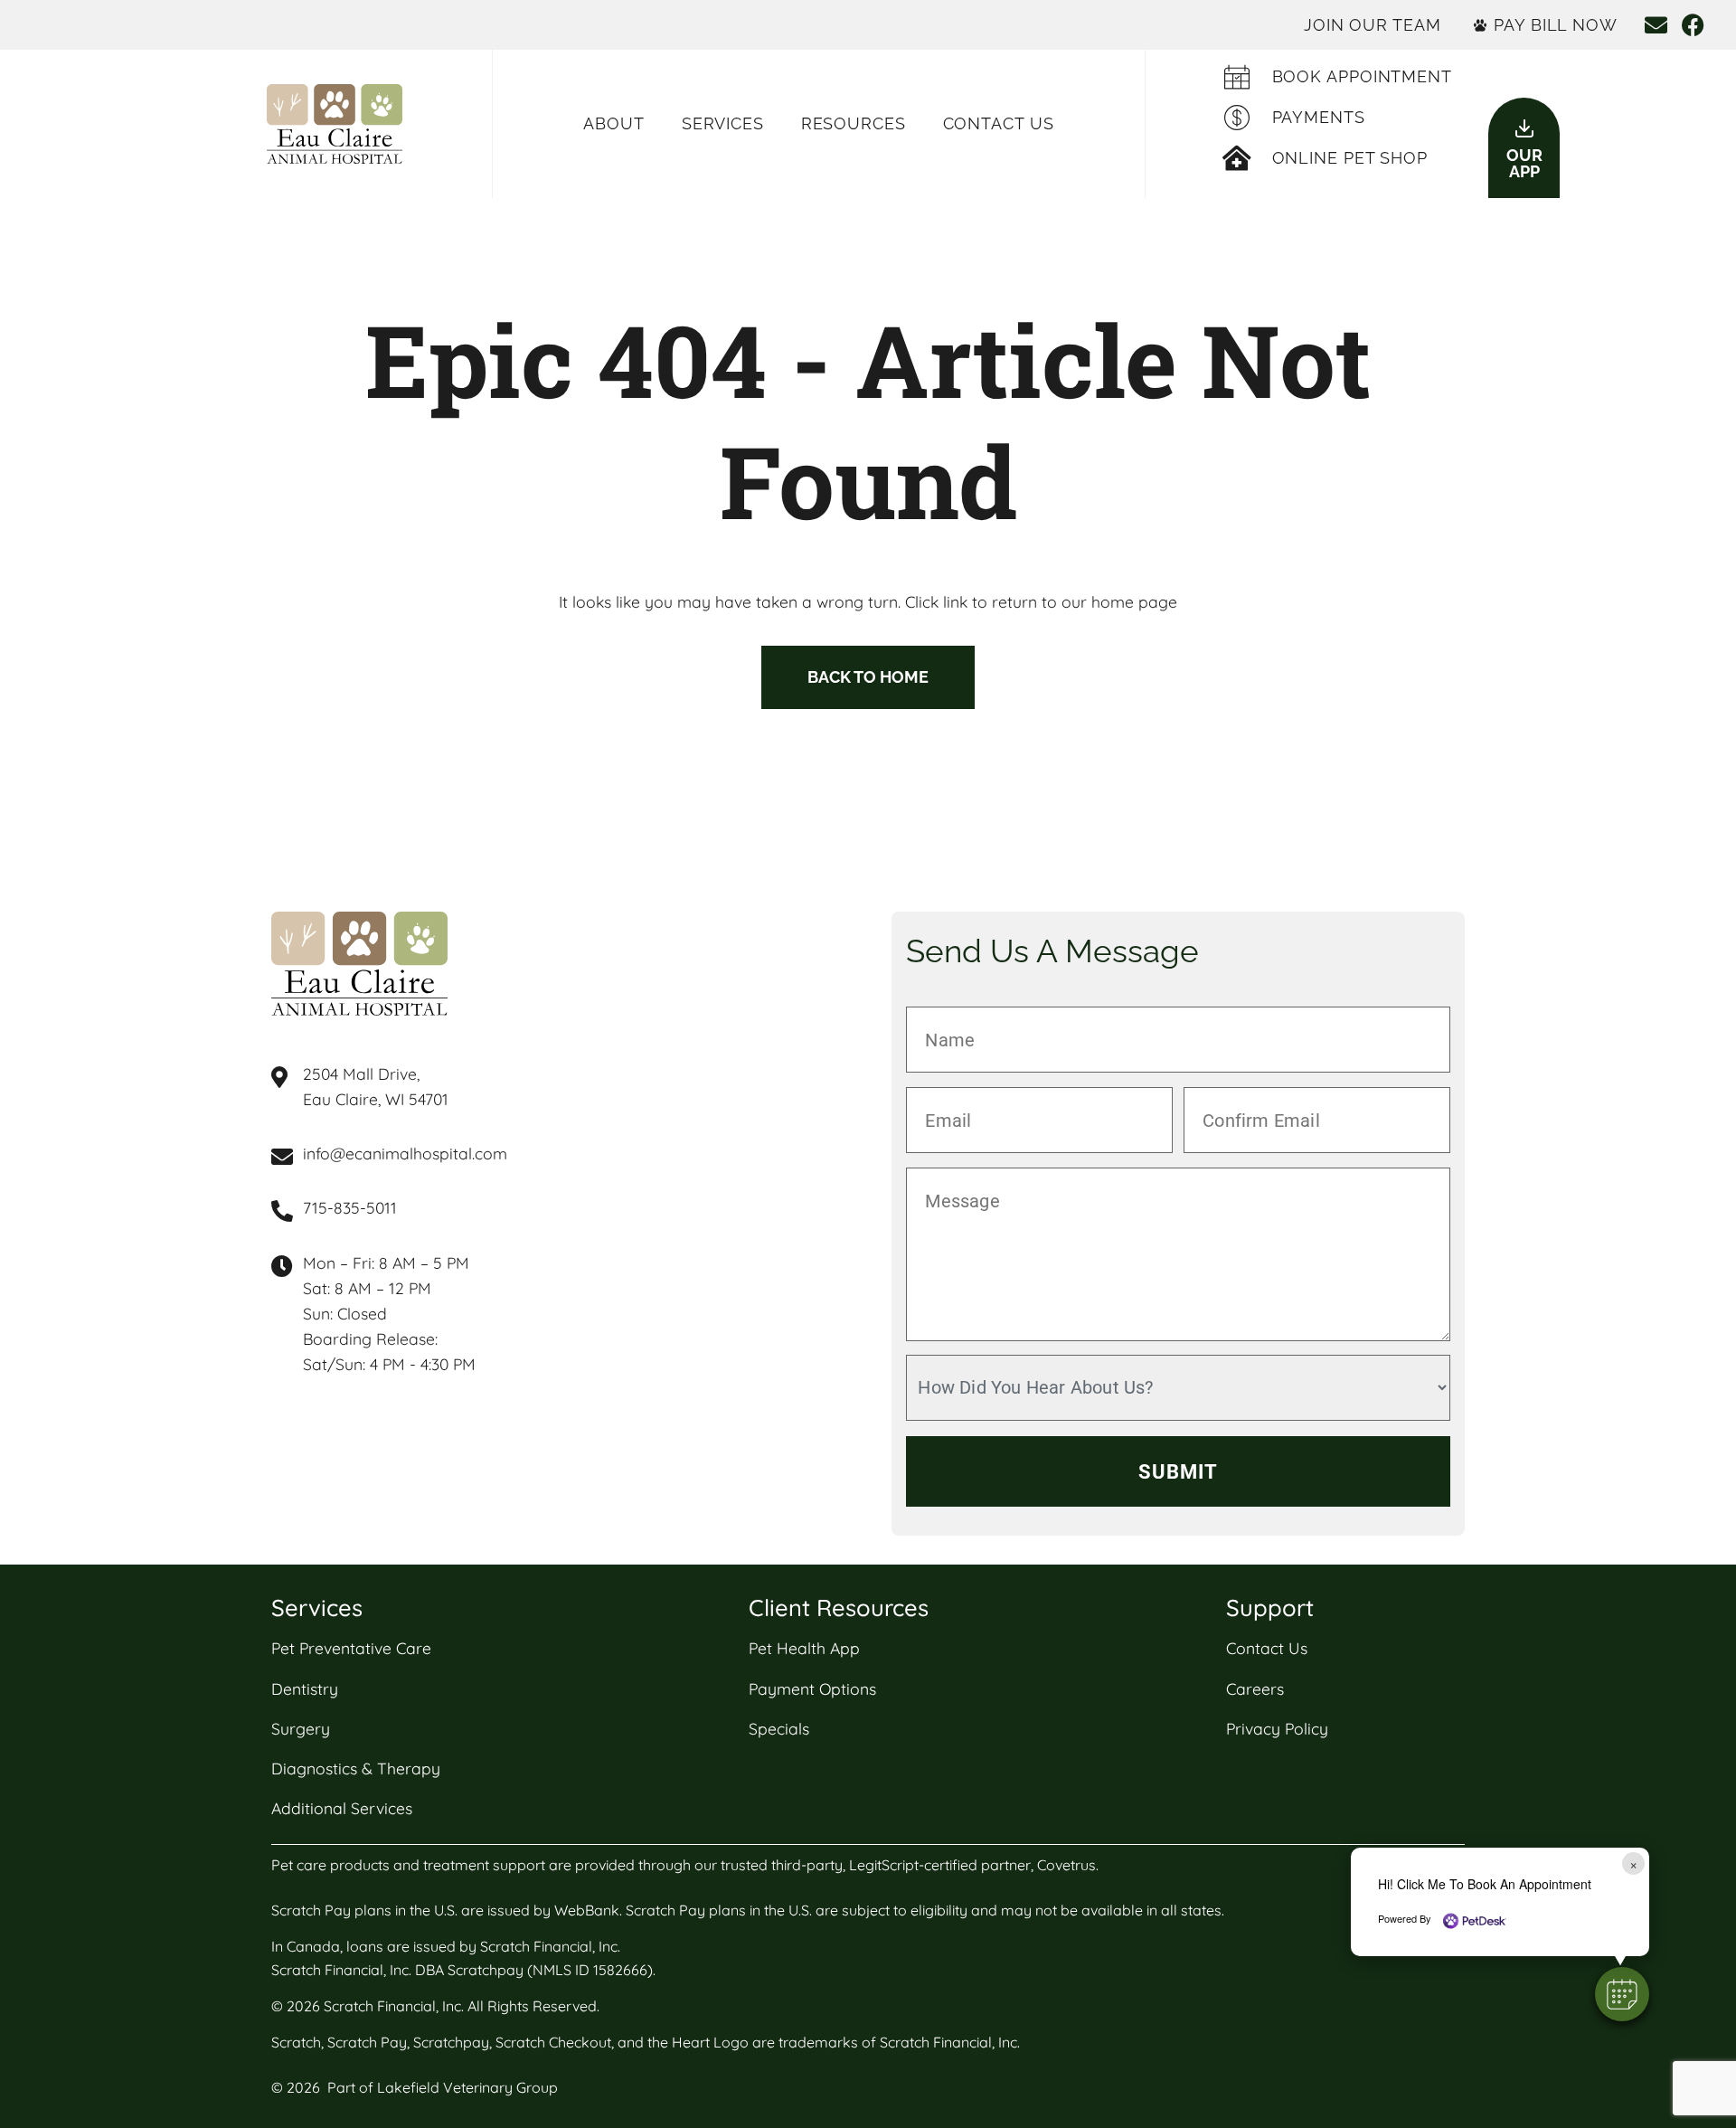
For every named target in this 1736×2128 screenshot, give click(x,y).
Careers (1255, 1688)
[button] (1622, 1994)
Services (723, 123)
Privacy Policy (1277, 1728)
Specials (779, 1728)
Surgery (301, 1728)
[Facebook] (1693, 25)
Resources (854, 123)
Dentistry (305, 1688)
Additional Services (342, 1808)
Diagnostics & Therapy (356, 1768)
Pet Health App (804, 1648)
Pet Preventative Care (351, 1648)
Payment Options (812, 1688)
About (614, 123)
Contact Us (999, 123)
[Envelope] (1656, 25)
